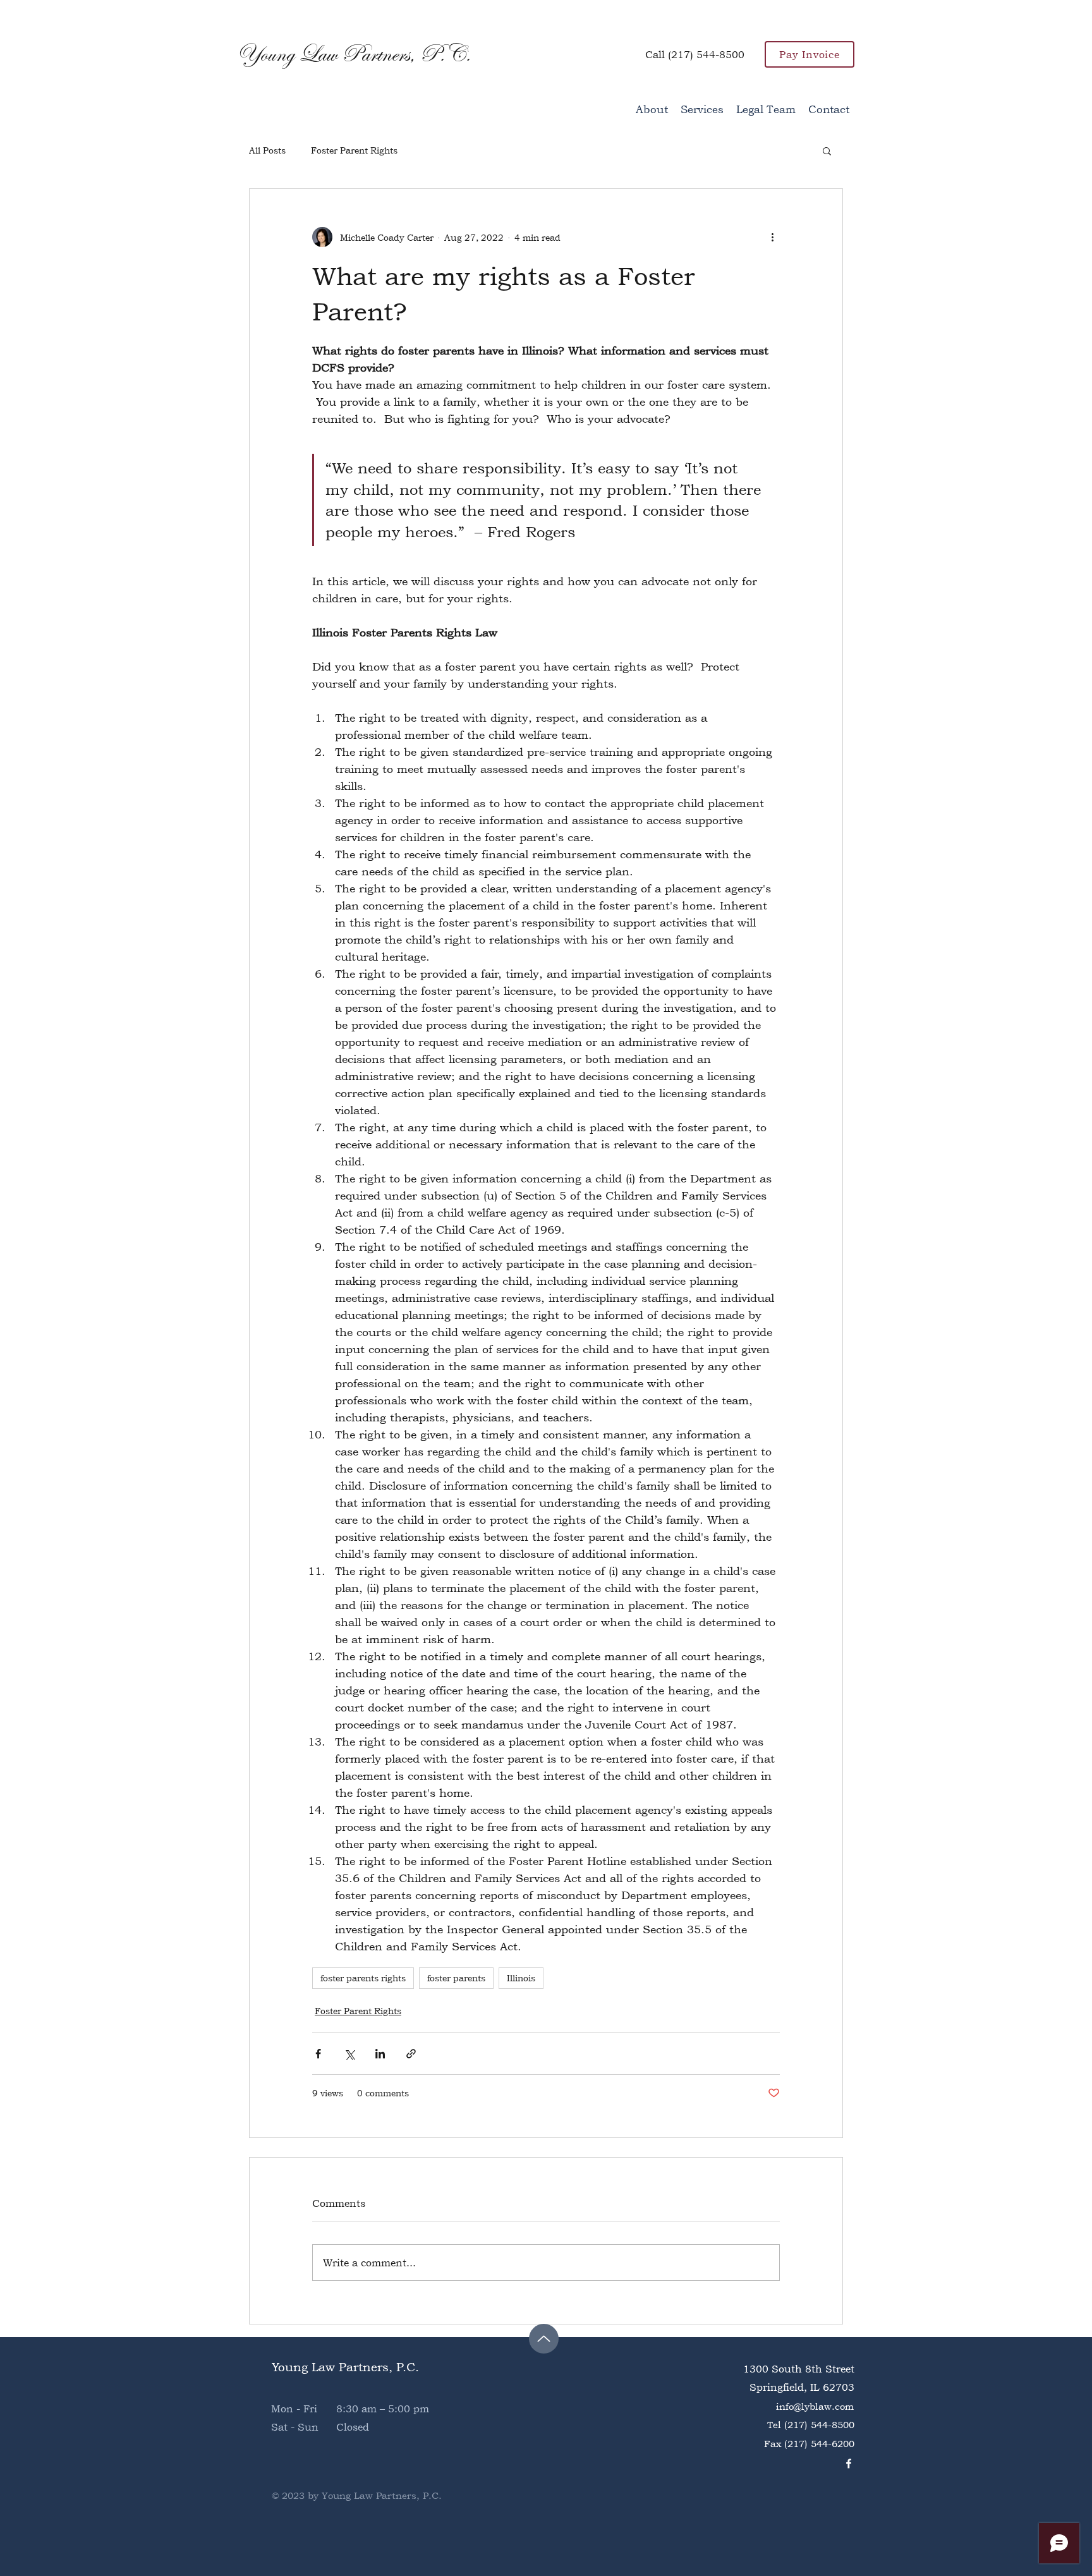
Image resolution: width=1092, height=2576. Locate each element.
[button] (827, 150)
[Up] (544, 2339)
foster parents (456, 1978)
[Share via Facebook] (318, 2054)
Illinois (521, 1978)
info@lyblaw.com (815, 2406)
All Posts (267, 150)
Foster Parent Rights (354, 150)
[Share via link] (411, 2054)
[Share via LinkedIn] (380, 2054)
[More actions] (772, 237)
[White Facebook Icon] (849, 2464)
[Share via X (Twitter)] (349, 2054)
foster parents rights (363, 1978)
